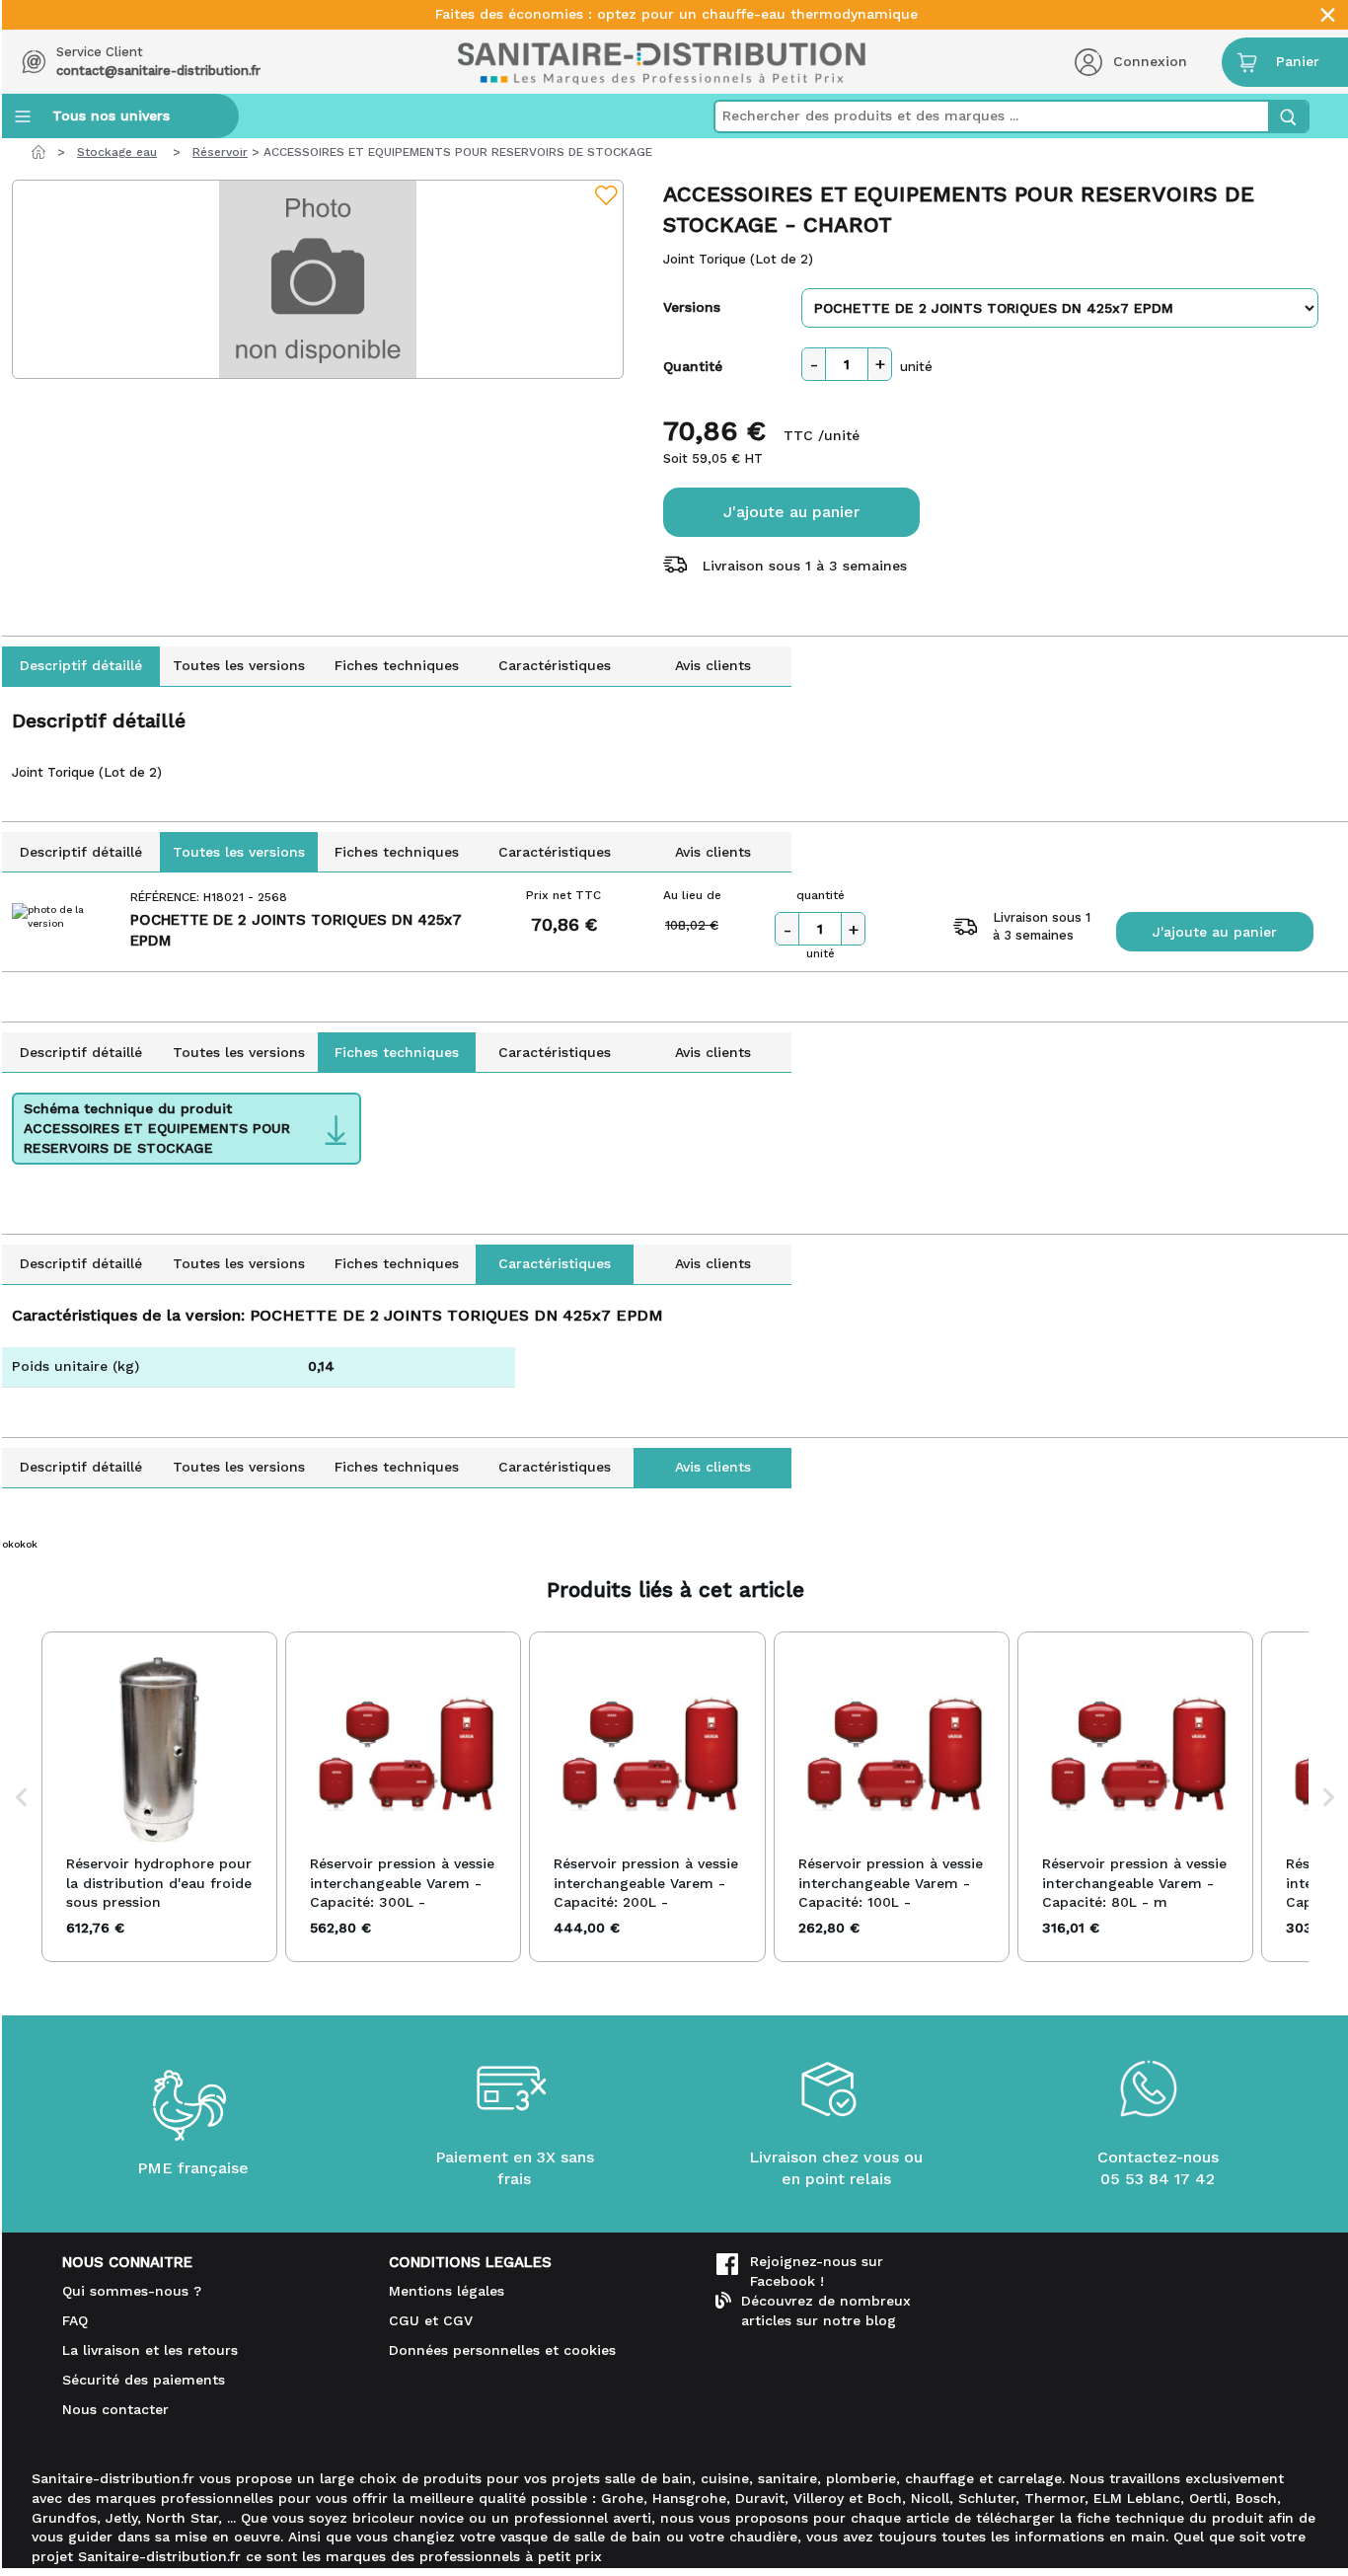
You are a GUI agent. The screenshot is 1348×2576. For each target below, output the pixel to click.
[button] (22, 1797)
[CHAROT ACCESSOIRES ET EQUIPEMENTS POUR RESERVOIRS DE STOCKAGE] (318, 279)
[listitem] (159, 1797)
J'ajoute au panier (791, 512)
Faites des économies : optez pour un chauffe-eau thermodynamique (676, 14)
